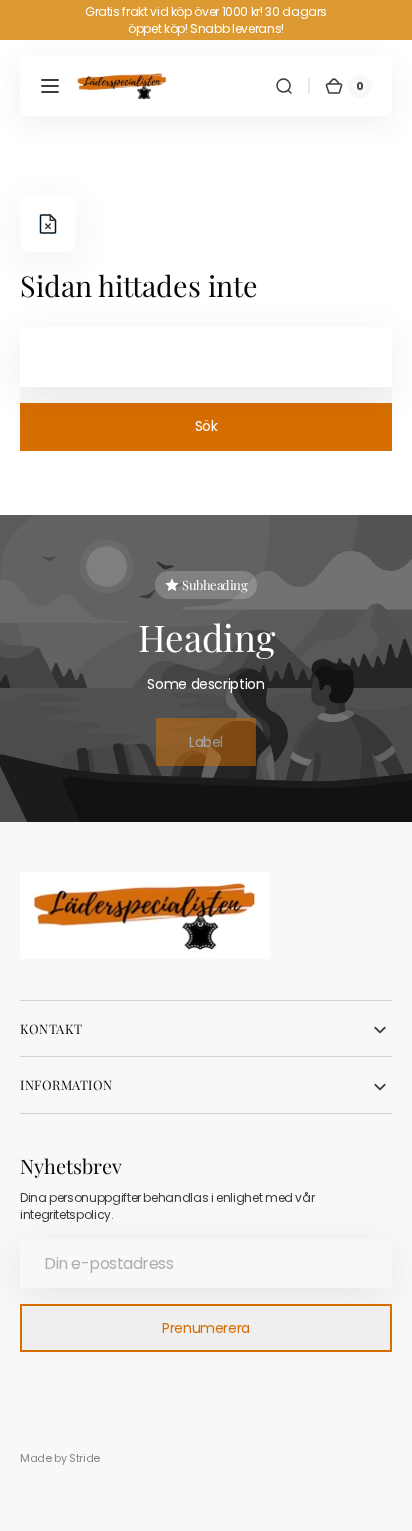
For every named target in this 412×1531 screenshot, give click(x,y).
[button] (50, 86)
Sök (206, 426)
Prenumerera (205, 1328)
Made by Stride (60, 1458)
